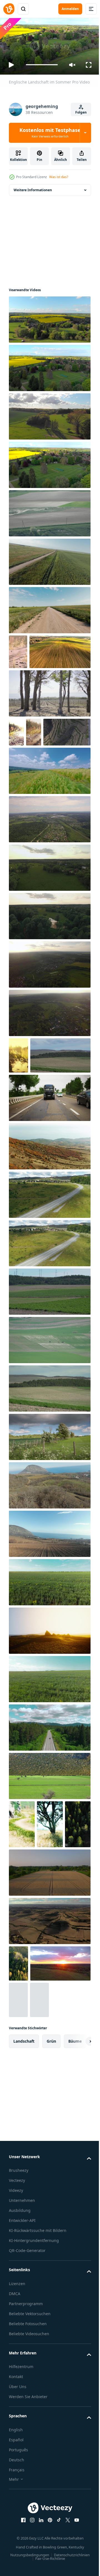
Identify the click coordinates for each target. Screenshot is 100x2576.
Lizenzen (17, 2473)
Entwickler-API (22, 2403)
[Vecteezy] (9, 9)
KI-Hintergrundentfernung (34, 2430)
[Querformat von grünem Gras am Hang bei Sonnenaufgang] (18, 2182)
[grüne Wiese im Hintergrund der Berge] (49, 1728)
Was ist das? (59, 177)
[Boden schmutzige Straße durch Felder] (18, 649)
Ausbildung (20, 2393)
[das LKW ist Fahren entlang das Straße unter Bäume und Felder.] (49, 1196)
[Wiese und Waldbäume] (22, 1922)
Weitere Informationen (33, 187)
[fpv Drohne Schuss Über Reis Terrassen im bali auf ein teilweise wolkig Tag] (49, 832)
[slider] (42, 65)
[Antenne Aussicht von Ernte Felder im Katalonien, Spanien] (49, 2067)
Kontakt (16, 2566)
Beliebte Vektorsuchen (30, 2503)
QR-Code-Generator (27, 2440)
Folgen (81, 112)
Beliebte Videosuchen (29, 2523)
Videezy (16, 2373)
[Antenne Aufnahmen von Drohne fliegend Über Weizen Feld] (49, 2018)
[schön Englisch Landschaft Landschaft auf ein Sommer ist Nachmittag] (49, 1535)
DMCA (15, 2483)
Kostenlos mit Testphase (50, 133)
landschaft (24, 2223)
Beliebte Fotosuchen (28, 2513)
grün (51, 2223)
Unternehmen (22, 2383)
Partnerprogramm (26, 2493)
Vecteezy (17, 2363)
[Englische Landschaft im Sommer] (49, 317)
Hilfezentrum (21, 2556)
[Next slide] (78, 2224)
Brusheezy (19, 2353)
